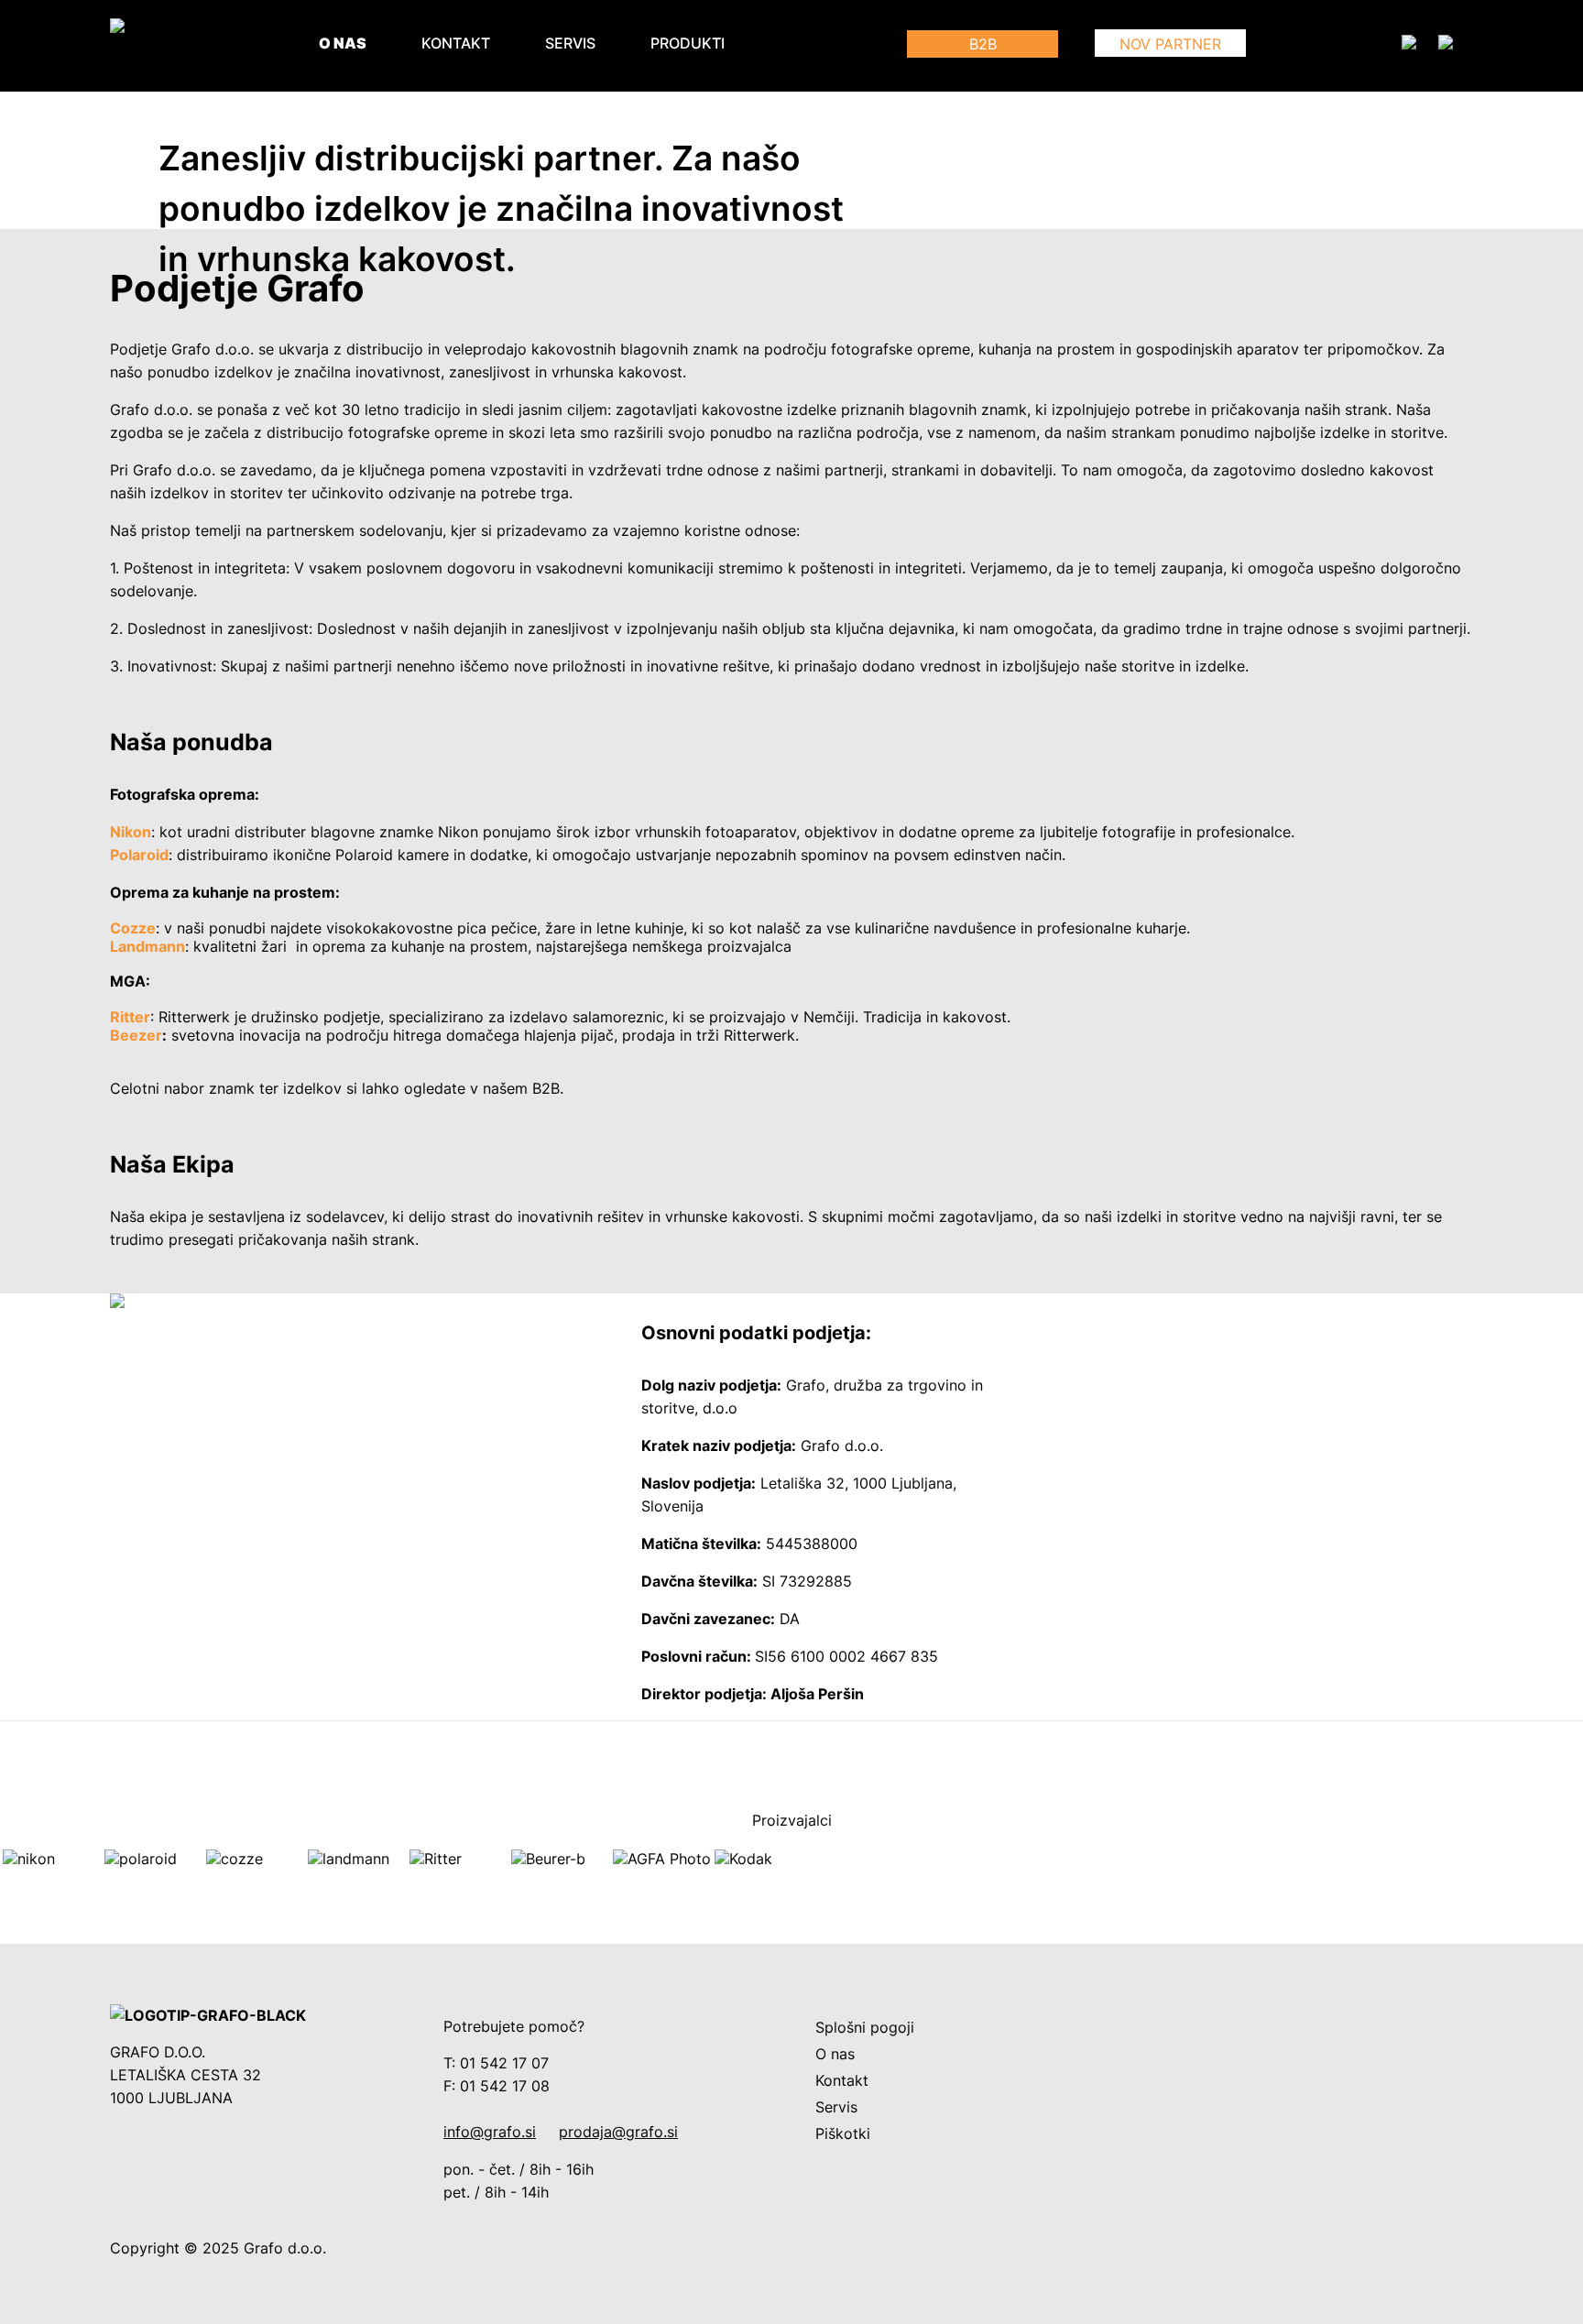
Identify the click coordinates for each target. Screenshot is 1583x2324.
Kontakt (456, 44)
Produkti (688, 44)
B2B (983, 44)
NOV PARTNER (1170, 44)
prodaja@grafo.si (618, 2132)
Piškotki (843, 2134)
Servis (570, 44)
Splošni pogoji (865, 2028)
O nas (343, 44)
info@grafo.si (490, 2132)
